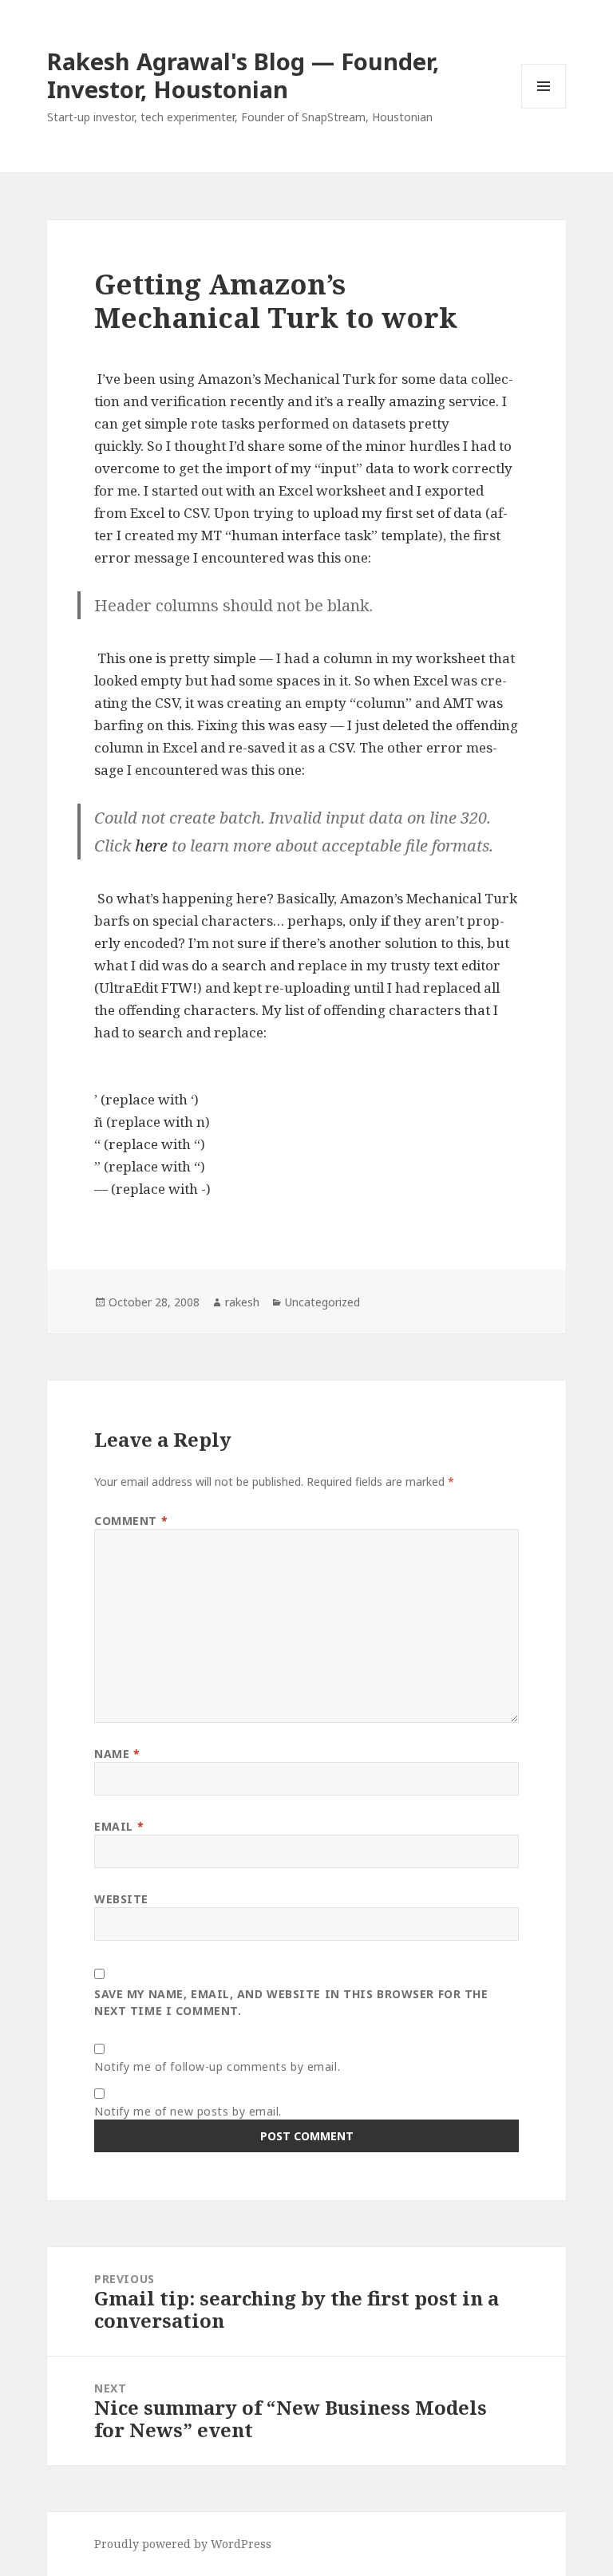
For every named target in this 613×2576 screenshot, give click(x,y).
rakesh (242, 1302)
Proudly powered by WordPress (183, 2544)
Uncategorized (322, 1302)
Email (119, 1826)
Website (121, 1899)
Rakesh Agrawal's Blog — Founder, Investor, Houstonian (243, 75)
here (151, 845)
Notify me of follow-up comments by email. (217, 2066)
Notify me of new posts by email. (188, 2111)
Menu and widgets (544, 108)
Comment (131, 1521)
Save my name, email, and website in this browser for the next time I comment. (291, 2002)
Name (117, 1754)
